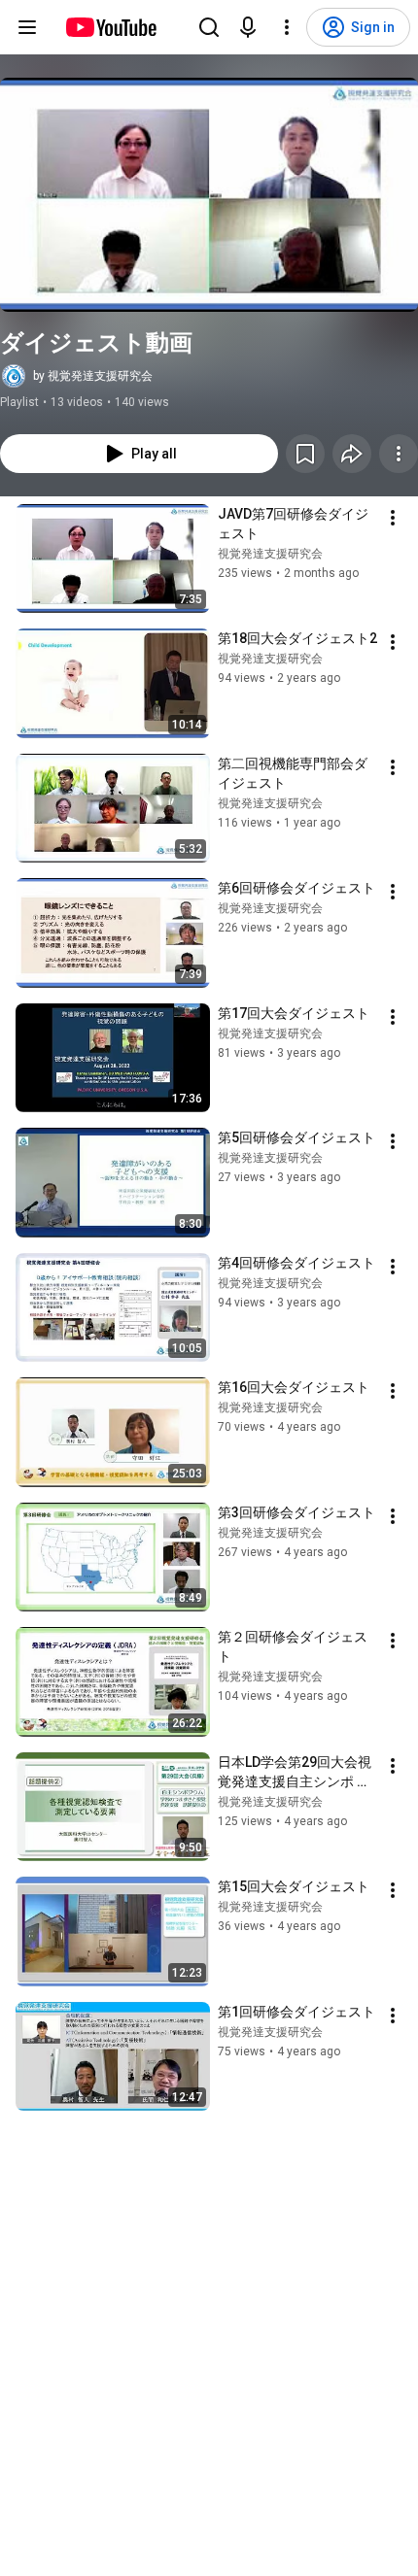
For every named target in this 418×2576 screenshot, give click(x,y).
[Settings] (287, 27)
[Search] (209, 27)
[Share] (352, 454)
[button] (209, 195)
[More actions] (399, 454)
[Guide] (27, 27)
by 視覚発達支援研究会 (93, 376)
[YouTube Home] (110, 27)
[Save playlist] (305, 454)
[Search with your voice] (248, 27)
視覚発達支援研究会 (270, 554)
